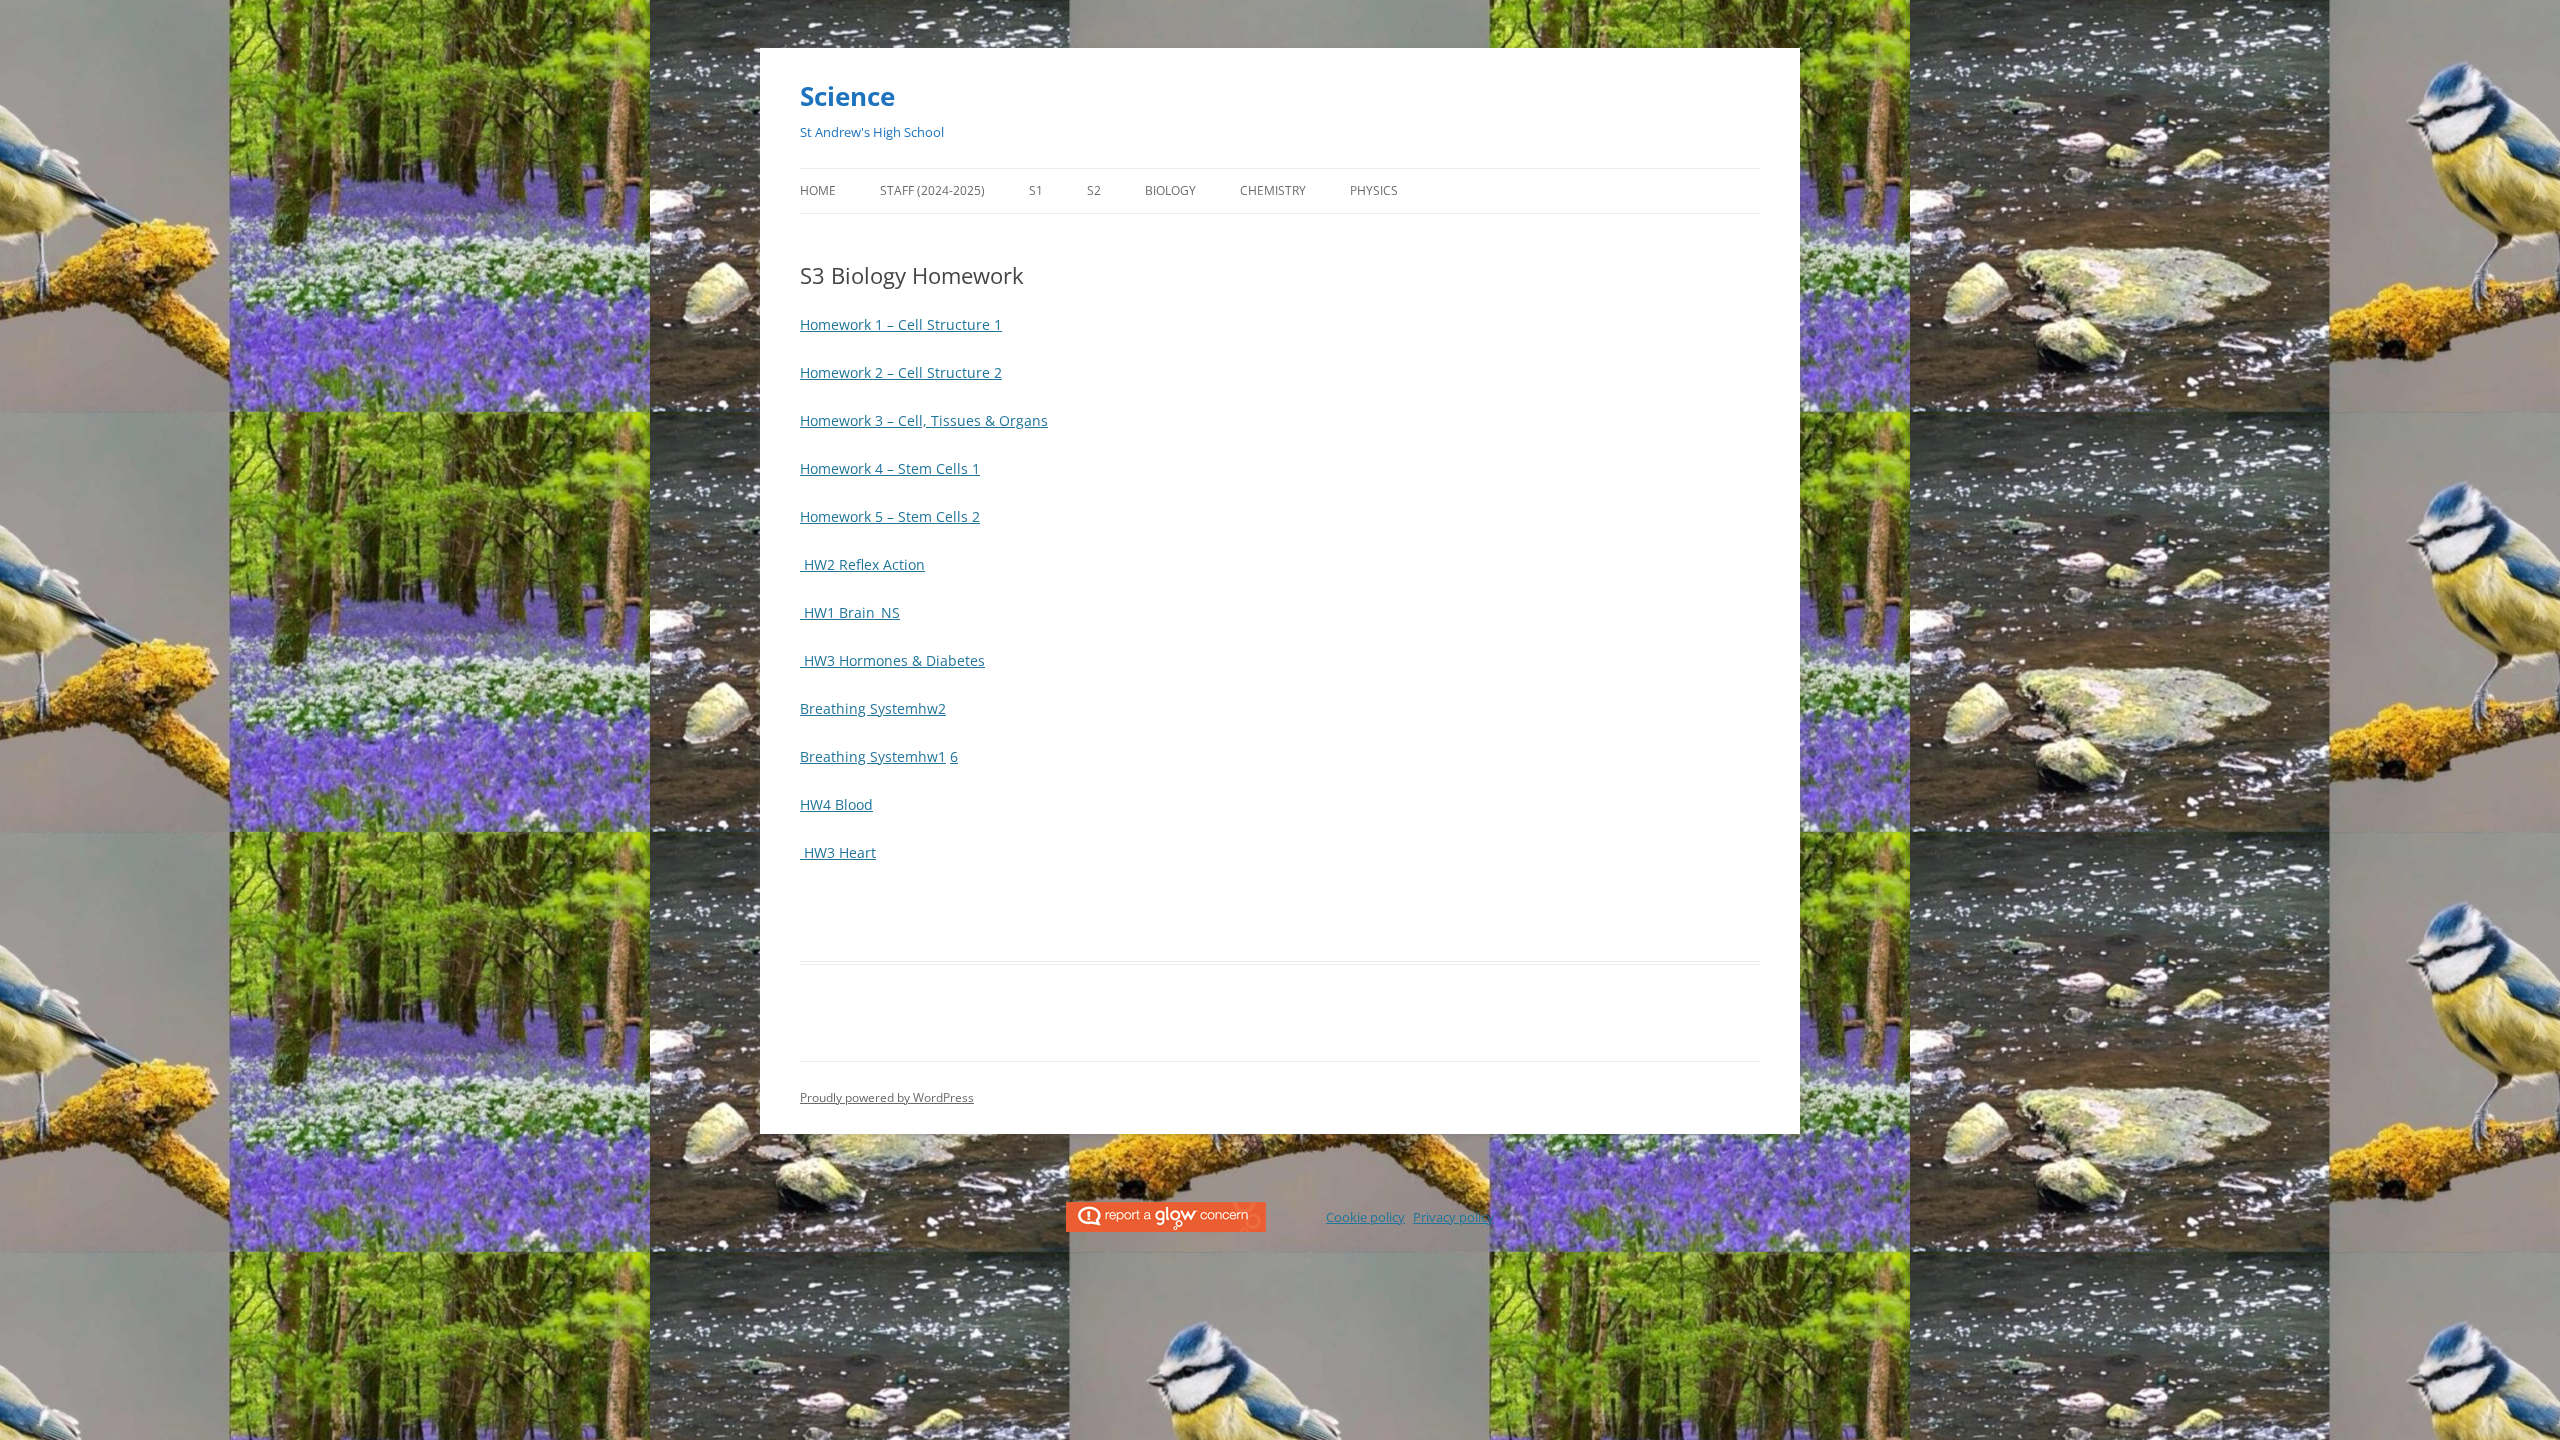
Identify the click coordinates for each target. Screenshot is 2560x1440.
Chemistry (1273, 190)
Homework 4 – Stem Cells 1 (890, 468)
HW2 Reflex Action (862, 564)
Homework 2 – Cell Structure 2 (901, 372)
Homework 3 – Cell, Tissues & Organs (924, 420)
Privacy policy (1453, 1217)
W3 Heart (845, 852)
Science (847, 96)
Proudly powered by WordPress (887, 1097)
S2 (1094, 190)
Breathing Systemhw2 (873, 708)
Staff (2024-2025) (932, 190)
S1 (1036, 190)
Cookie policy (1365, 1217)
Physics (1374, 190)
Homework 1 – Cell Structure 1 (901, 324)
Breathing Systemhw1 (873, 756)
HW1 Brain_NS (850, 612)
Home (818, 190)
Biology (1170, 190)
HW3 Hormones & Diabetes (892, 660)
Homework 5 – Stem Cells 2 (890, 516)
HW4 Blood (836, 804)
